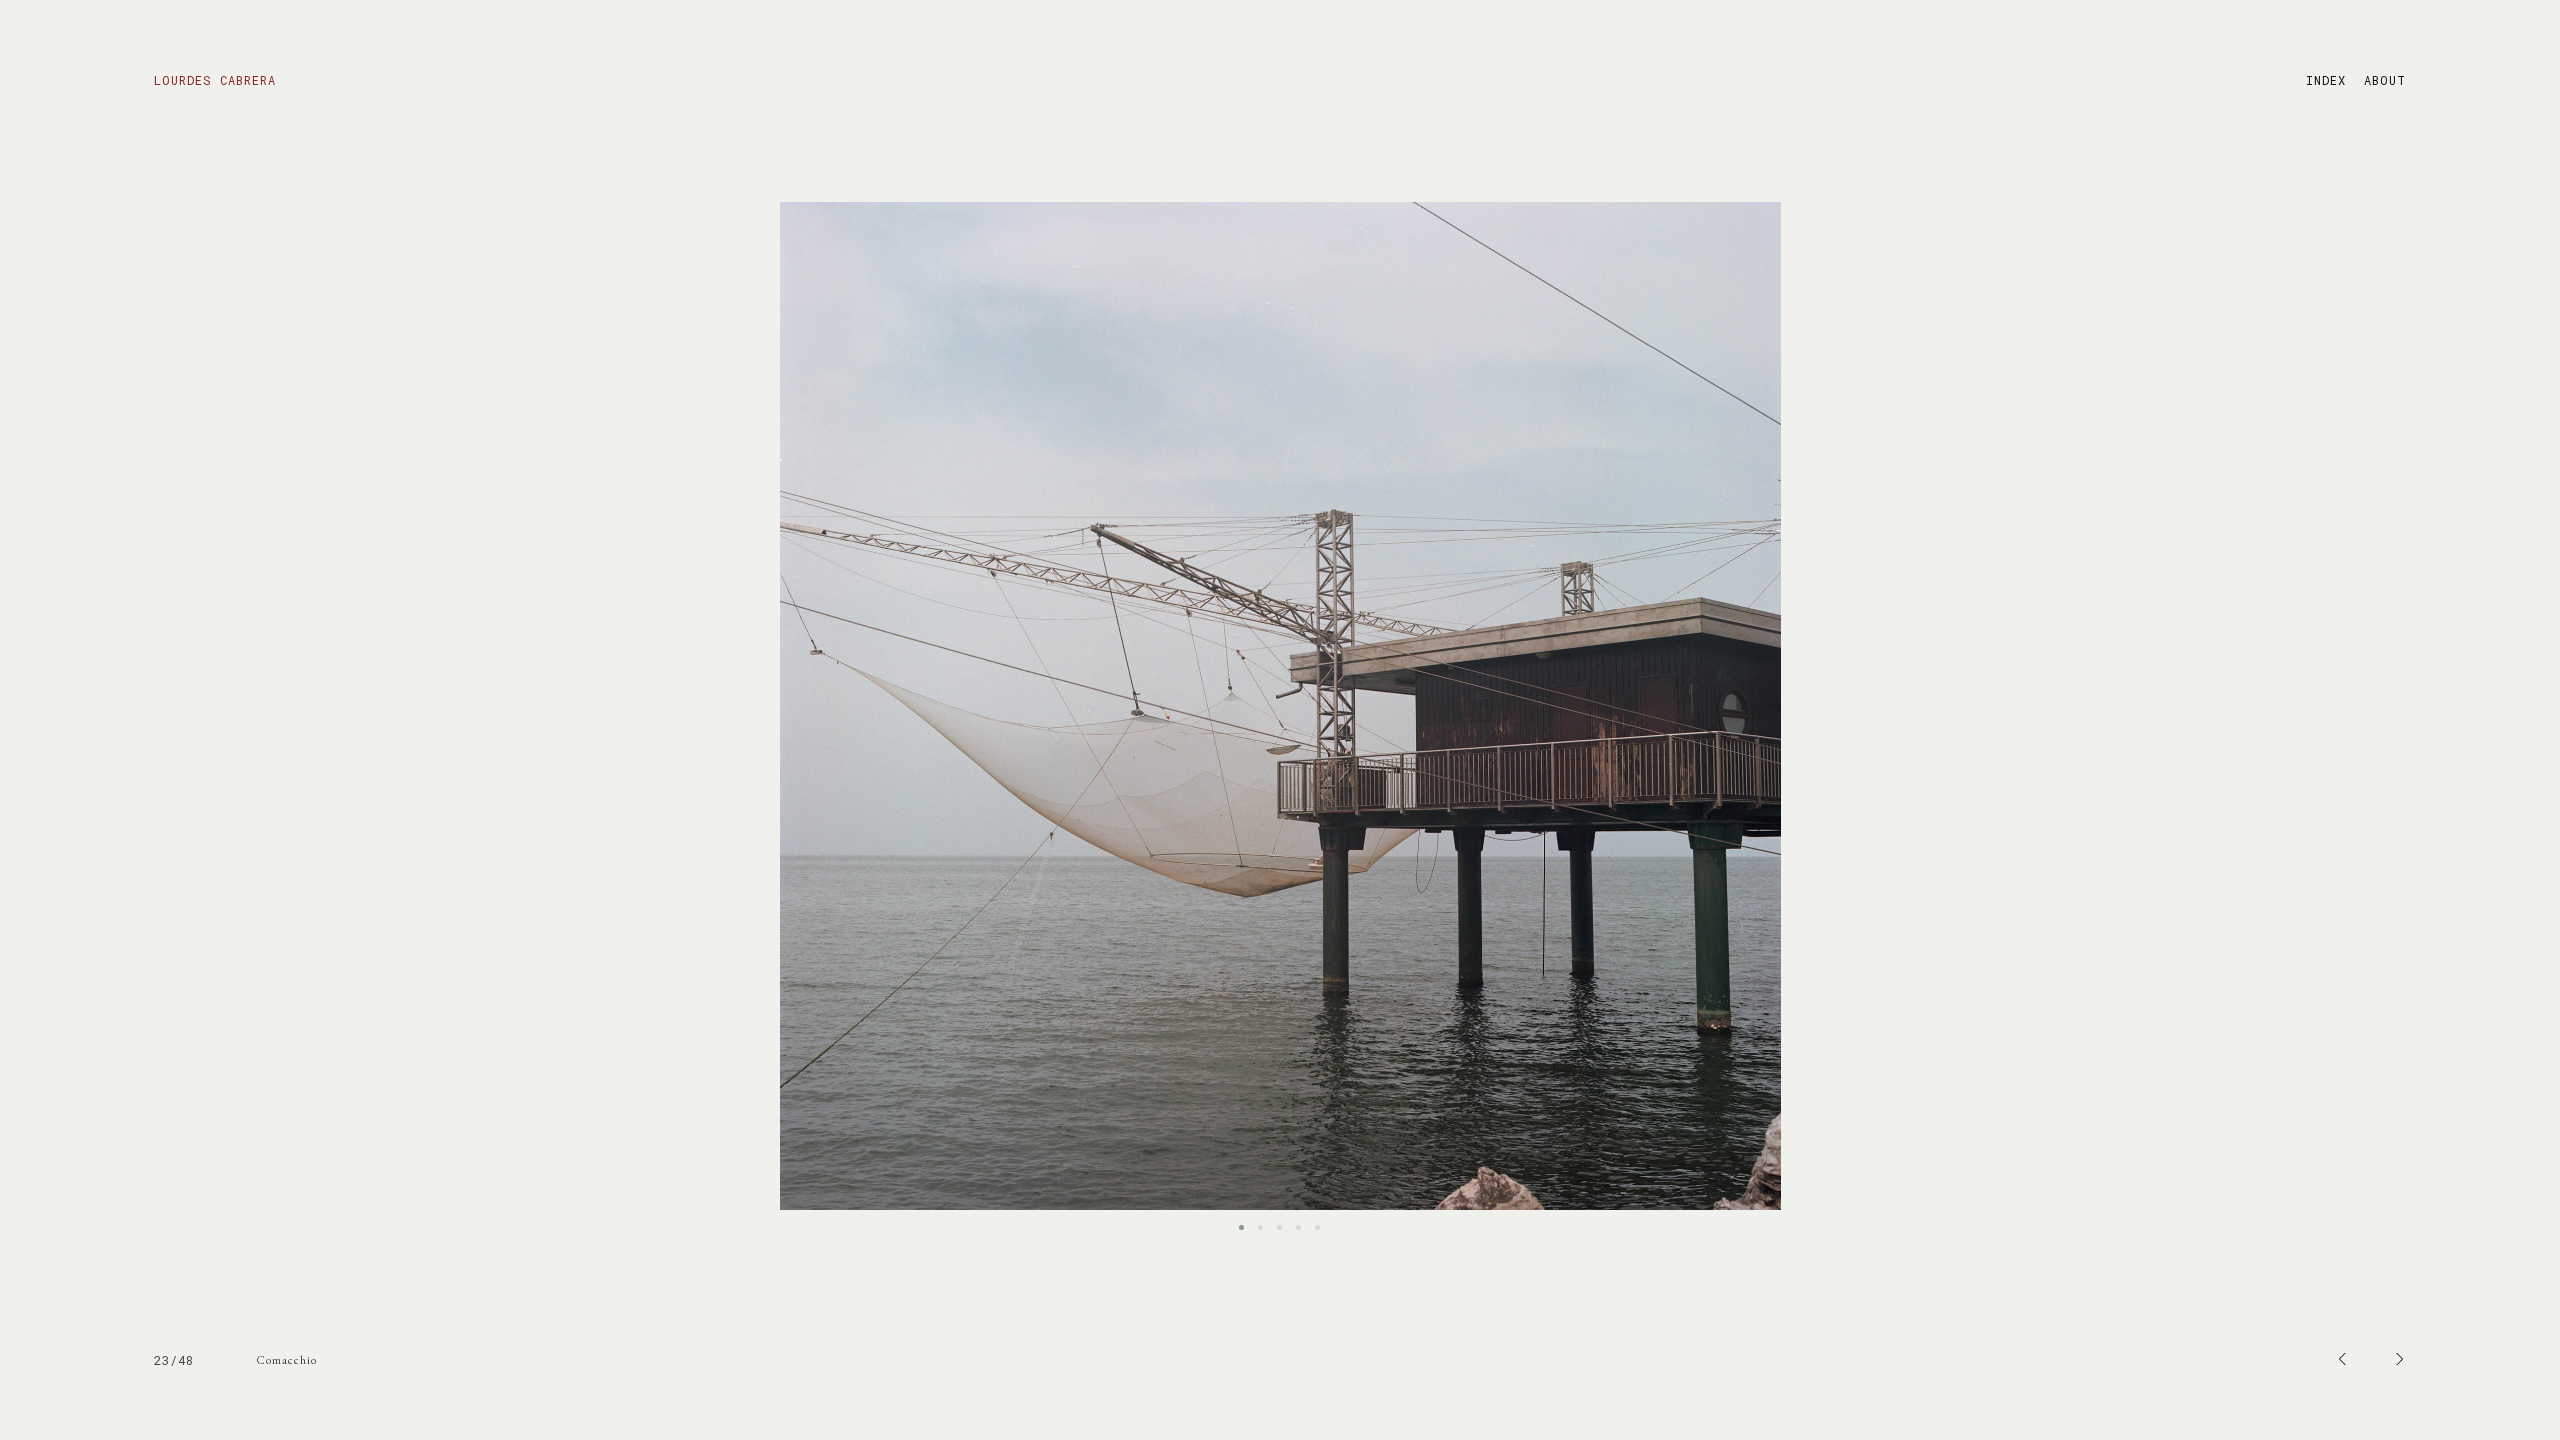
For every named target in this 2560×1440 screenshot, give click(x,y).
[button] (1241, 1227)
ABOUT (2385, 80)
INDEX (2326, 80)
